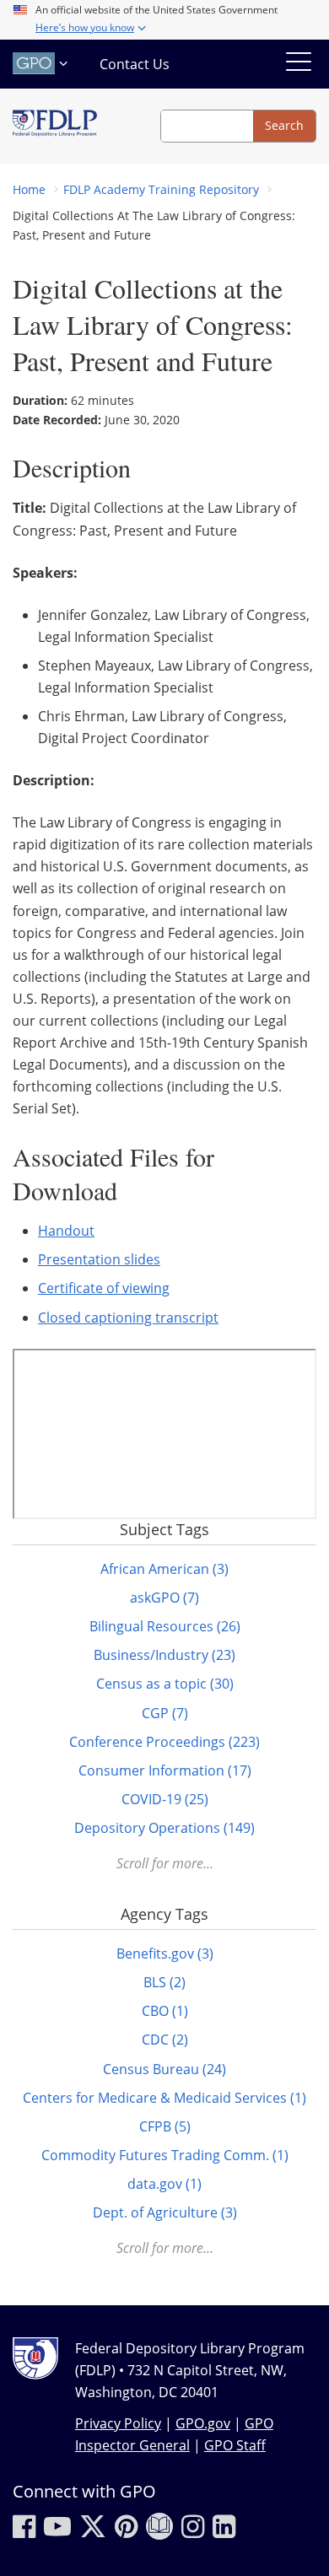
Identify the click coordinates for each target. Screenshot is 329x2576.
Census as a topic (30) (165, 1684)
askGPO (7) (164, 1598)
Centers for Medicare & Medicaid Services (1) (164, 2098)
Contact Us (135, 64)
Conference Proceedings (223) (164, 1742)
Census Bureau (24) (164, 2069)
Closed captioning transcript (128, 1318)
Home (29, 189)
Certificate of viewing (104, 1288)
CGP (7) (165, 1713)
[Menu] (299, 64)
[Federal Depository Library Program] (55, 127)
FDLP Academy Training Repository (161, 189)
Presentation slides (99, 1259)
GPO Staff (235, 2445)
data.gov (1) (164, 2184)
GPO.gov (203, 2423)
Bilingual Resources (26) (165, 1626)
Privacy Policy (118, 2423)
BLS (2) (164, 1982)
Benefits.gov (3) (165, 1954)
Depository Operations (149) (164, 1828)
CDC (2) (165, 2040)
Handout (66, 1231)
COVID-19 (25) (165, 1799)
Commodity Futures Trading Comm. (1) (165, 2155)
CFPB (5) (165, 2126)
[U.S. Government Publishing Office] (42, 63)
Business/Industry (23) (164, 1655)
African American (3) (164, 1569)
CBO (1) (165, 2011)
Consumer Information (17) (165, 1770)
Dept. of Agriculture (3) (165, 2212)
